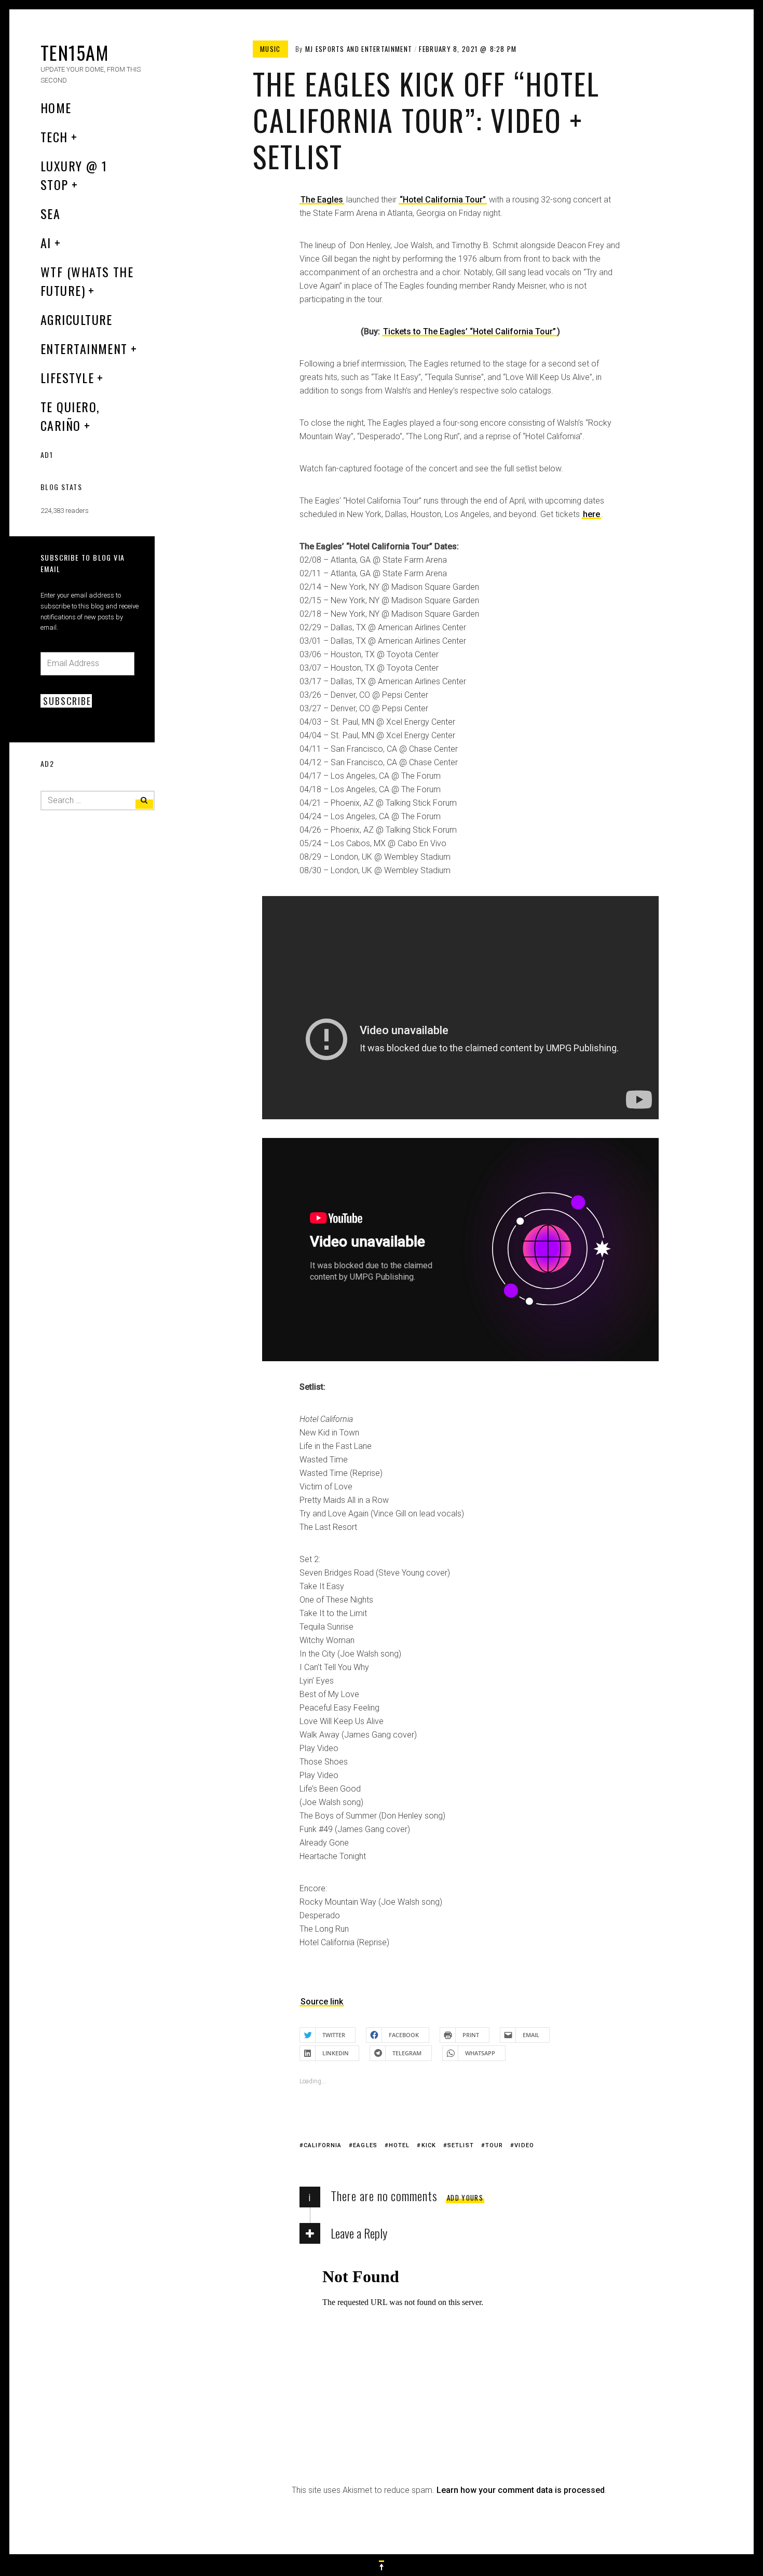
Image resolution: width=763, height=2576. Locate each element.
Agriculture (77, 319)
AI (46, 242)
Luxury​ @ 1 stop (74, 175)
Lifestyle (67, 377)
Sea (50, 213)
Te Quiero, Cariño (70, 416)
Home (56, 107)
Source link (322, 2002)
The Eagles (322, 200)
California (323, 2145)
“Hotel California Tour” (443, 200)
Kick (429, 2145)
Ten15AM (74, 52)
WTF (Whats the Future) (87, 281)
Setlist (461, 2145)
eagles (365, 2145)
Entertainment (84, 348)
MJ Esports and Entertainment (359, 49)
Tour (494, 2145)
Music (270, 49)
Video (524, 2145)
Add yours (465, 2198)
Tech (54, 137)
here (591, 514)
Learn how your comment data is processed (521, 2490)
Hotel (399, 2145)
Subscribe (67, 701)
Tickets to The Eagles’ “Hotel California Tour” (469, 331)
